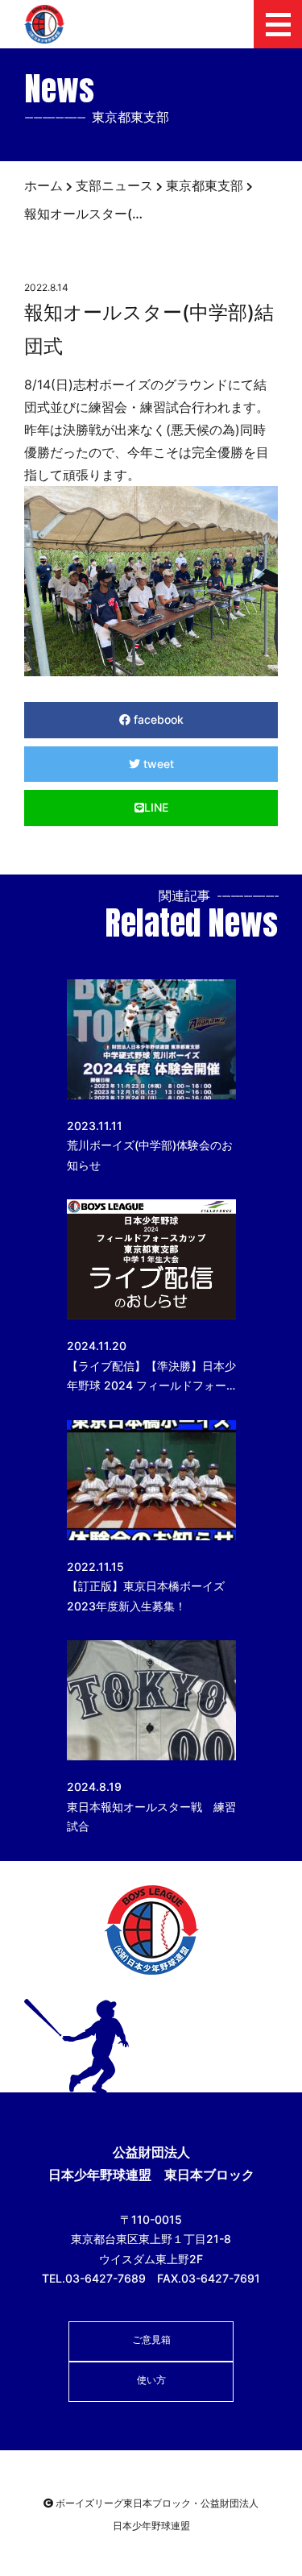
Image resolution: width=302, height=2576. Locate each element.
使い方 (151, 2380)
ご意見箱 (151, 2339)
